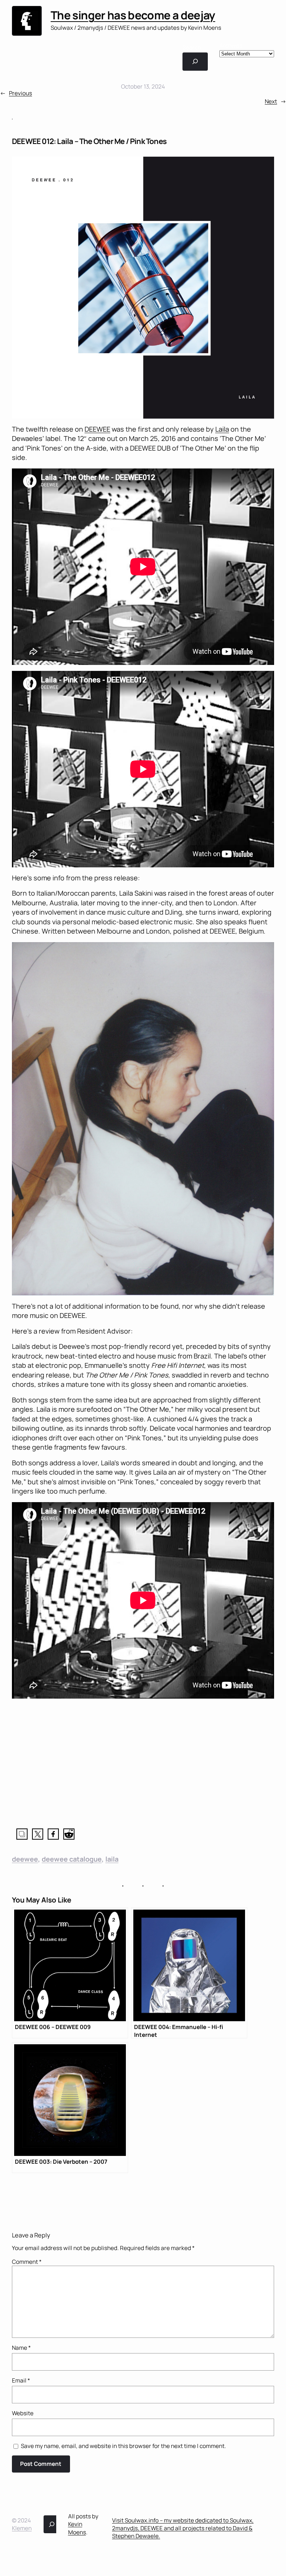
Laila (222, 429)
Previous (20, 93)
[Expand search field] (195, 61)
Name (21, 2348)
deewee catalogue (72, 1859)
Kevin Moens (77, 2528)
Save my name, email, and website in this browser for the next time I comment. (123, 2446)
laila (112, 1859)
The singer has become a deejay (133, 15)
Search (192, 47)
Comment (27, 2262)
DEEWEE (97, 429)
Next (271, 101)
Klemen (22, 2528)
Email (21, 2380)
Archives (231, 46)
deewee (25, 1859)
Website (23, 2413)
